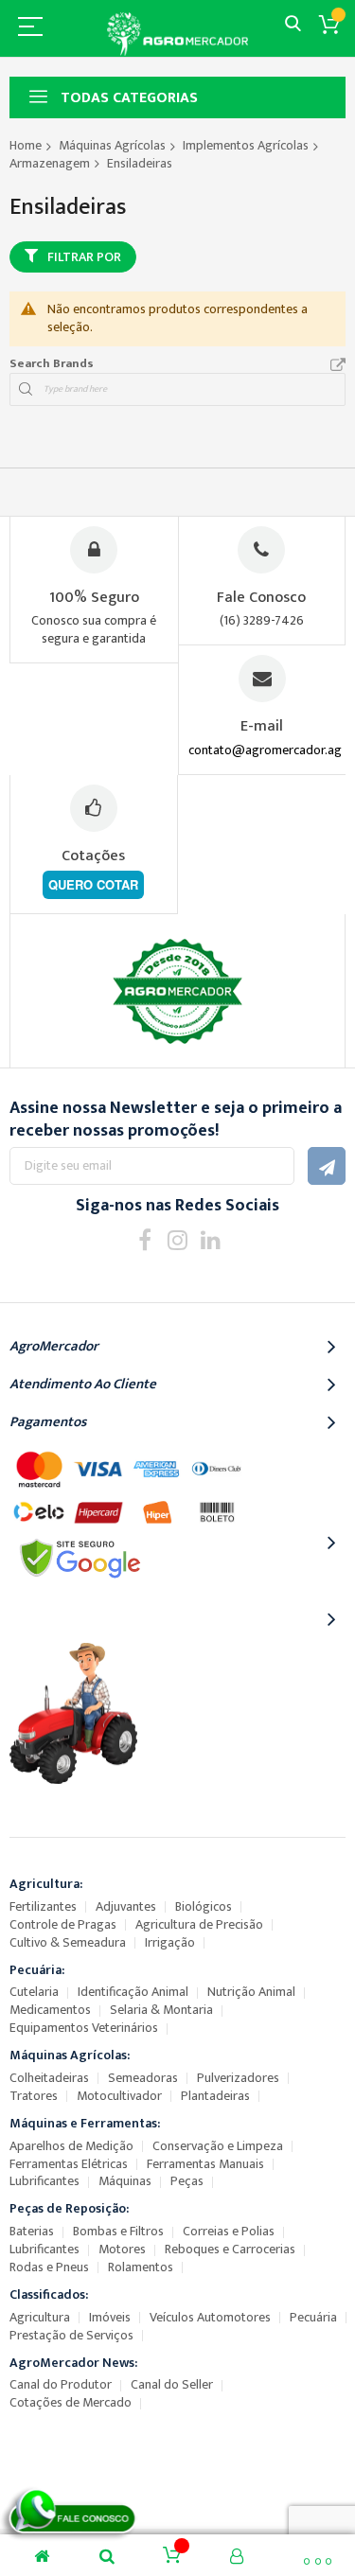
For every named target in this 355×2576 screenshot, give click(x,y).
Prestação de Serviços (71, 2335)
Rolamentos (141, 2267)
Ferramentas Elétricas (69, 2164)
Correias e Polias (229, 2231)
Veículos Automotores (210, 2317)
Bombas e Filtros (118, 2231)
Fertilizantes (43, 1906)
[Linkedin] (211, 1239)
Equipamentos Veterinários (84, 2028)
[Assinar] (327, 1166)
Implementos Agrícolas (246, 145)
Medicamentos (50, 2010)
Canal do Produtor (61, 2384)
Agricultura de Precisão (199, 1924)
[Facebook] (144, 1239)
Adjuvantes (126, 1906)
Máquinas (125, 2181)
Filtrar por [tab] (84, 257)
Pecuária (313, 2317)
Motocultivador (119, 2096)
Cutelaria (34, 1992)
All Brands (338, 365)
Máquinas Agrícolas (112, 145)
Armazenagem (50, 163)
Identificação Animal (133, 1992)
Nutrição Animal (251, 1992)
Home (26, 145)
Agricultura (40, 2317)
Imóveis (110, 2317)
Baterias (32, 2231)
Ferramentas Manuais (205, 2164)
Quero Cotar (93, 884)
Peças (187, 2181)
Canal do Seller (172, 2384)
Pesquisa (293, 24)
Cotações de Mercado (71, 2402)
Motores (122, 2249)
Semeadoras (143, 2078)
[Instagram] (177, 1239)
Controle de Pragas (63, 1924)
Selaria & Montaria (161, 2010)
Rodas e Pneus (49, 2267)
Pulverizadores (238, 2078)
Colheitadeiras (49, 2078)
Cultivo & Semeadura (68, 1942)
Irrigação (170, 1942)
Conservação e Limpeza (218, 2146)
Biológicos (204, 1906)
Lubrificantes (44, 2181)
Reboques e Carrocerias (230, 2249)
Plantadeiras (215, 2096)
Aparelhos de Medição (71, 2146)
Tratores (34, 2096)
